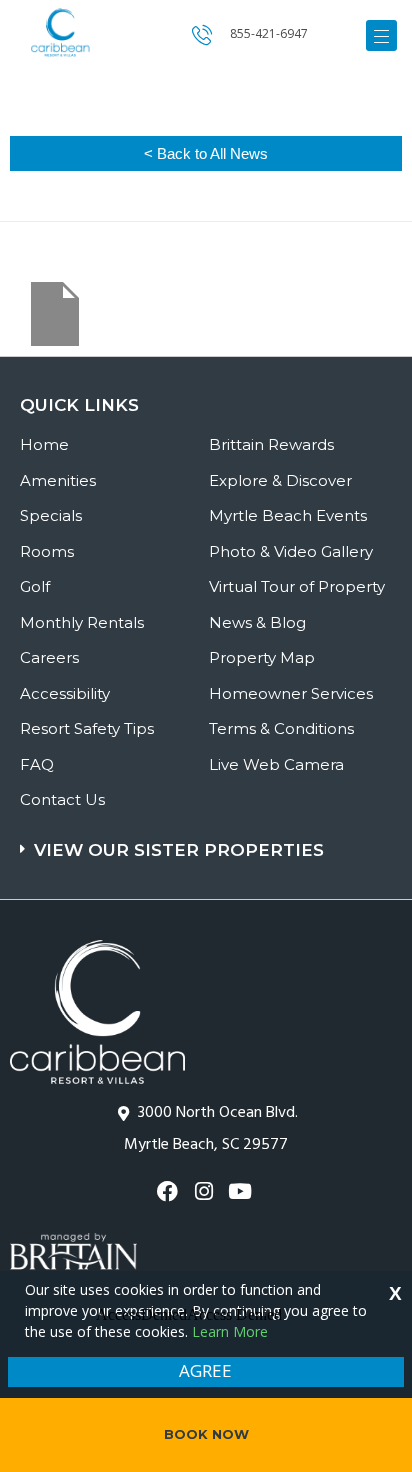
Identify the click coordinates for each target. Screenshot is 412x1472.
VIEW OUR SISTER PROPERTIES (179, 850)
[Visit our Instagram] (205, 1191)
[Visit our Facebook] (169, 1191)
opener (381, 35)
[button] (208, 840)
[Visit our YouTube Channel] (242, 1191)
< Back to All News (206, 153)
